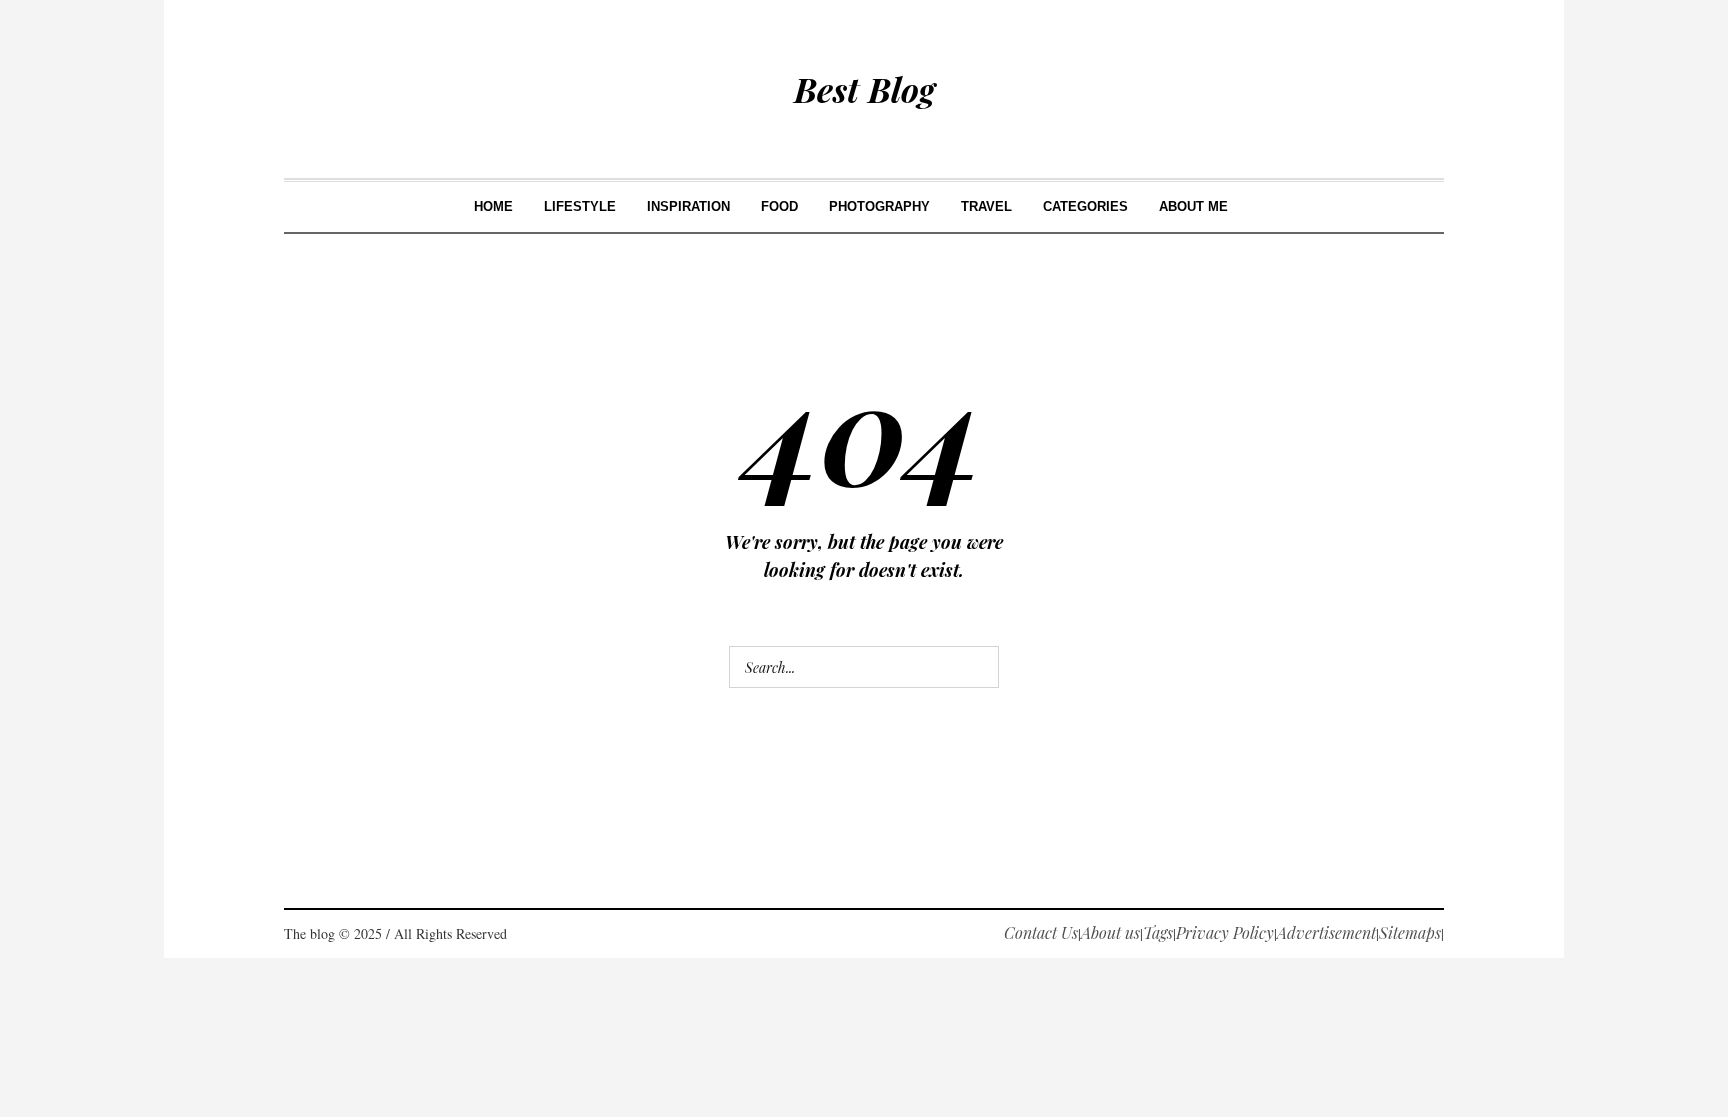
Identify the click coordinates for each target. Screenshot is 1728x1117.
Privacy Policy (1225, 932)
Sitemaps (1410, 932)
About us (1110, 932)
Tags (1158, 932)
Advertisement (1326, 932)
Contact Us (1041, 932)
